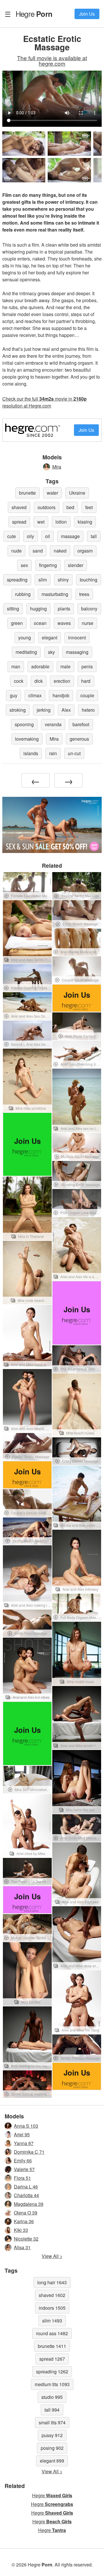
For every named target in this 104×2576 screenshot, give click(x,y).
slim (43, 580)
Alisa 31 (22, 2247)
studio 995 (52, 2397)
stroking (18, 710)
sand (38, 551)
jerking (44, 710)
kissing (85, 522)
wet (41, 522)
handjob (61, 695)
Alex (66, 710)
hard (86, 681)
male (65, 666)
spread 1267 (52, 2359)
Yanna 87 (24, 2143)
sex (24, 565)
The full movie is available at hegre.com (52, 60)
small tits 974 (52, 2422)
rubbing (23, 594)
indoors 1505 (52, 2308)
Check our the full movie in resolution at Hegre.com (44, 402)
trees (84, 594)
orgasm (85, 551)
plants (64, 609)
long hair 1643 (52, 2282)
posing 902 (52, 2448)
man (16, 666)
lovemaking (27, 739)
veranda (53, 724)
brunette (27, 493)
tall (94, 536)
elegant (50, 637)
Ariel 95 (22, 2134)
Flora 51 (22, 2178)
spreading (17, 580)
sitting (13, 609)
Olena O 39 (26, 2213)
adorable (40, 666)
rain (53, 753)
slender (76, 565)
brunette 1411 (52, 2346)
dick (39, 681)
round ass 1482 (52, 2333)
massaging (77, 652)
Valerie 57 (24, 2169)
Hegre (34, 14)
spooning (24, 724)
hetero (88, 710)
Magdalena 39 (29, 2204)
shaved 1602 (52, 2295)
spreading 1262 (52, 2372)
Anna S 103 (26, 2126)
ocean (40, 623)
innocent (77, 637)
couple (87, 695)
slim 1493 (52, 2321)
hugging (38, 609)
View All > (52, 2256)
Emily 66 (23, 2161)
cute (12, 536)
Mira (57, 467)
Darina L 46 (26, 2187)
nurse (88, 623)
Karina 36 (24, 2221)
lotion (61, 522)
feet (89, 507)
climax (35, 695)
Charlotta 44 (26, 2195)
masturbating (55, 594)
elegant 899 (52, 2461)
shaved (19, 507)
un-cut (74, 753)
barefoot (81, 724)
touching (89, 580)
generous (79, 739)
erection (62, 681)
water (52, 493)
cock (19, 681)
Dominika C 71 (29, 2152)
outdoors (47, 507)
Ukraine (77, 493)
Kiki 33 (21, 2230)
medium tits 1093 (52, 2384)
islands (31, 753)
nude (16, 551)
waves (64, 623)
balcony (89, 609)
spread (19, 522)
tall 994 (52, 2410)
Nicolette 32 (26, 2239)
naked (60, 551)
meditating (26, 652)
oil (48, 536)
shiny (63, 580)
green (17, 623)
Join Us (87, 14)
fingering (48, 565)
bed (70, 507)
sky (51, 652)
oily (30, 536)
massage (70, 536)
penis (87, 666)
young (25, 637)
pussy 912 (52, 2435)
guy (14, 695)
